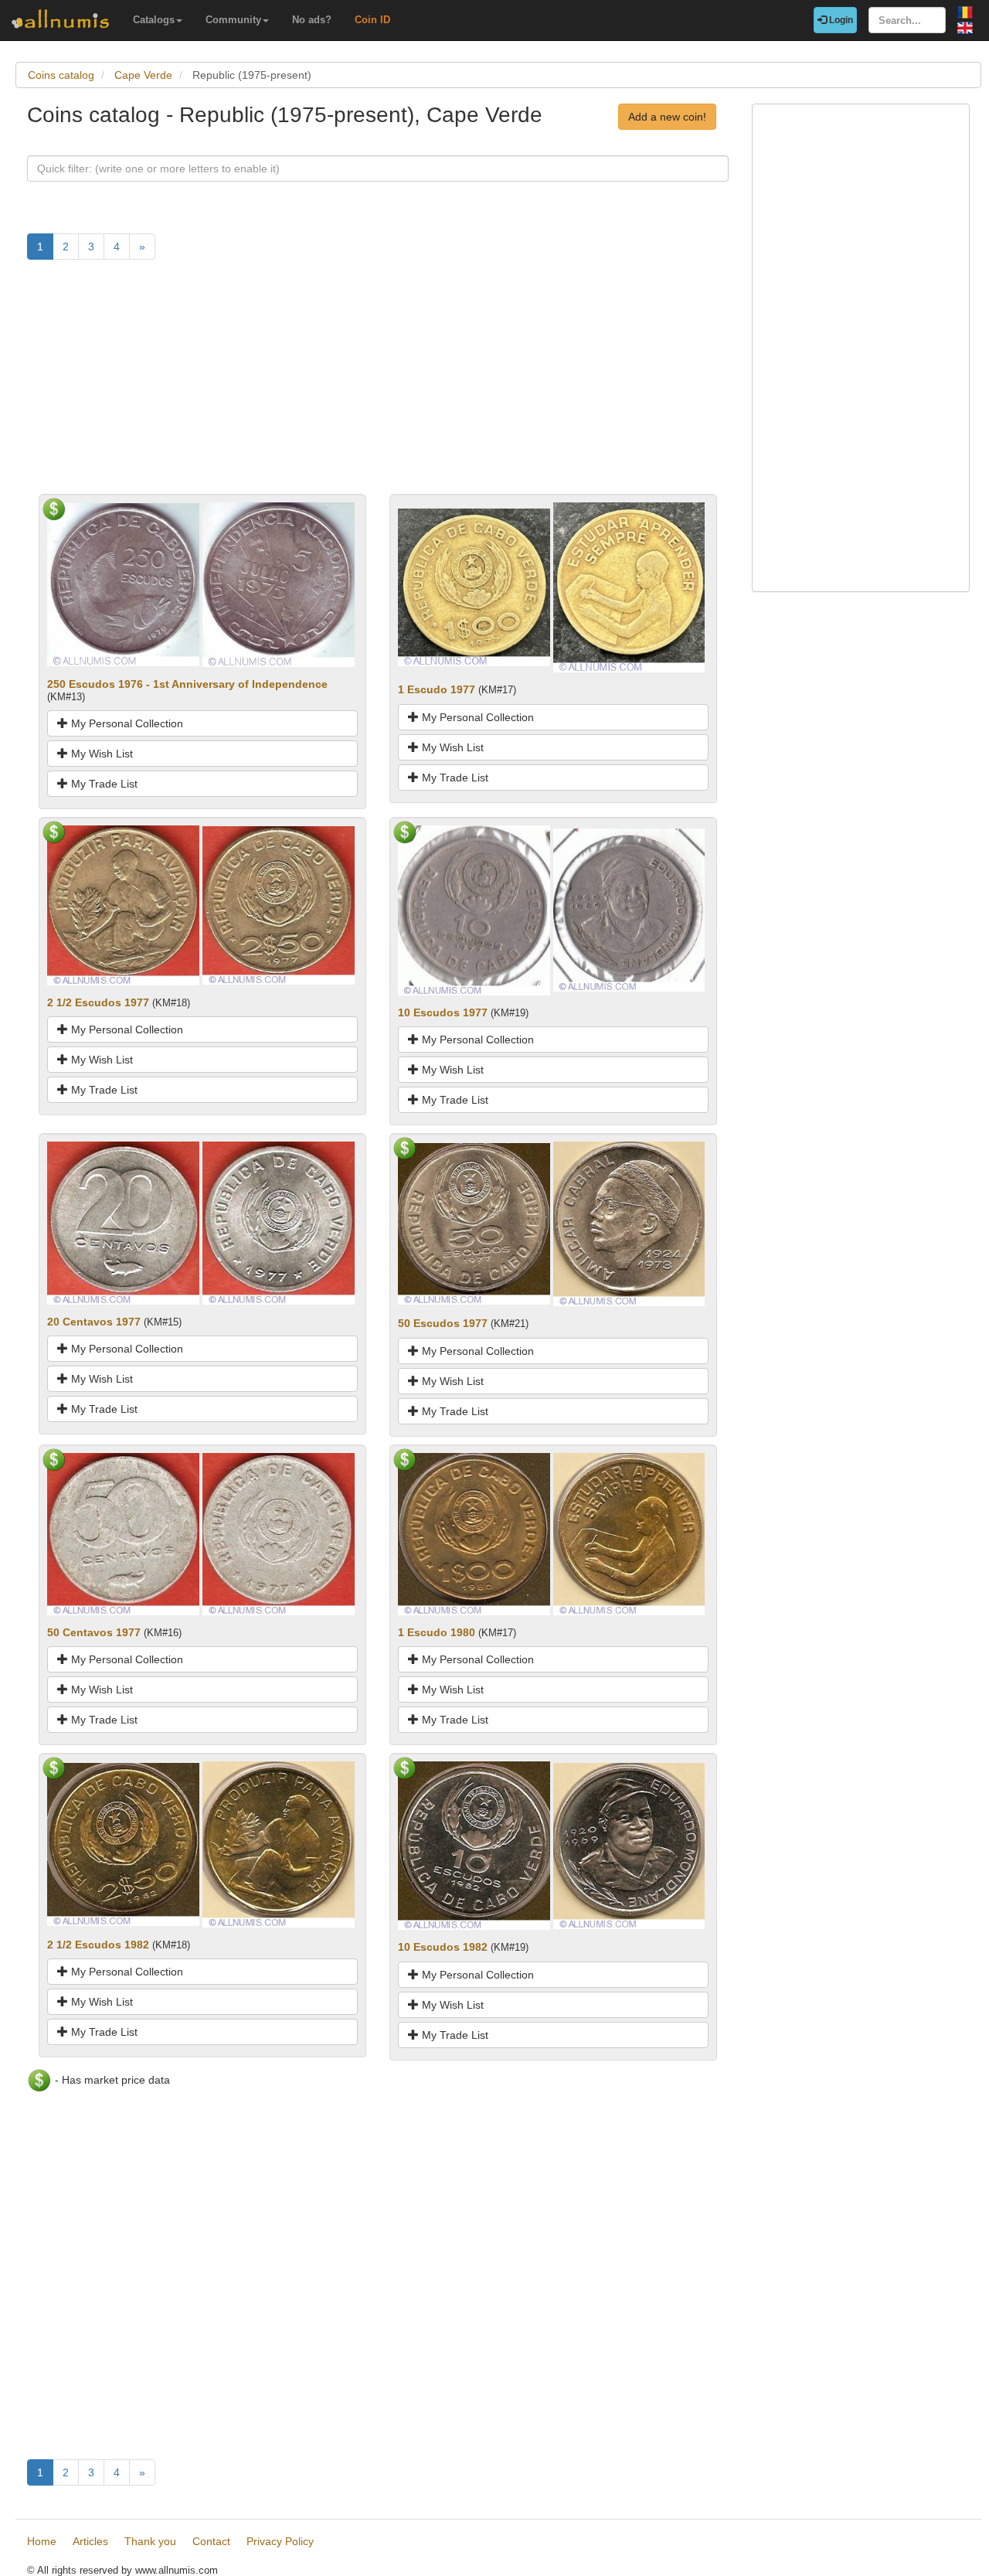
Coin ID (372, 20)
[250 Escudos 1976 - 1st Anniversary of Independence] (123, 584)
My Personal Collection (126, 723)
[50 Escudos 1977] (474, 1223)
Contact (211, 2541)
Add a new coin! (667, 117)
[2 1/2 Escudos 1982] (123, 1843)
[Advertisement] (378, 386)
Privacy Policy (280, 2541)
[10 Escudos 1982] (474, 1845)
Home (42, 2541)
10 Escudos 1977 (443, 1012)
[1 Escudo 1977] (474, 587)
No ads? (312, 20)
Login (840, 20)
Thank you (150, 2541)
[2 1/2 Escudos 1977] (123, 904)
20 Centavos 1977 (94, 1322)
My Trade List (103, 784)
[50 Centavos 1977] (123, 1533)
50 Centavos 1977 (94, 1632)
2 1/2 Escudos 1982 (98, 1945)
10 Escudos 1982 (443, 1947)
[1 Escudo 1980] (474, 1533)
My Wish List (100, 754)
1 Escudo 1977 (437, 689)
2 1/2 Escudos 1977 (98, 1002)
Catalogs (154, 20)
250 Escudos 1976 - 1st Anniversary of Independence (187, 684)
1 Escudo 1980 (437, 1632)
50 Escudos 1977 (443, 1323)
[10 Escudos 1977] (474, 910)
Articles (90, 2541)
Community (233, 20)
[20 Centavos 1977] (123, 1222)
